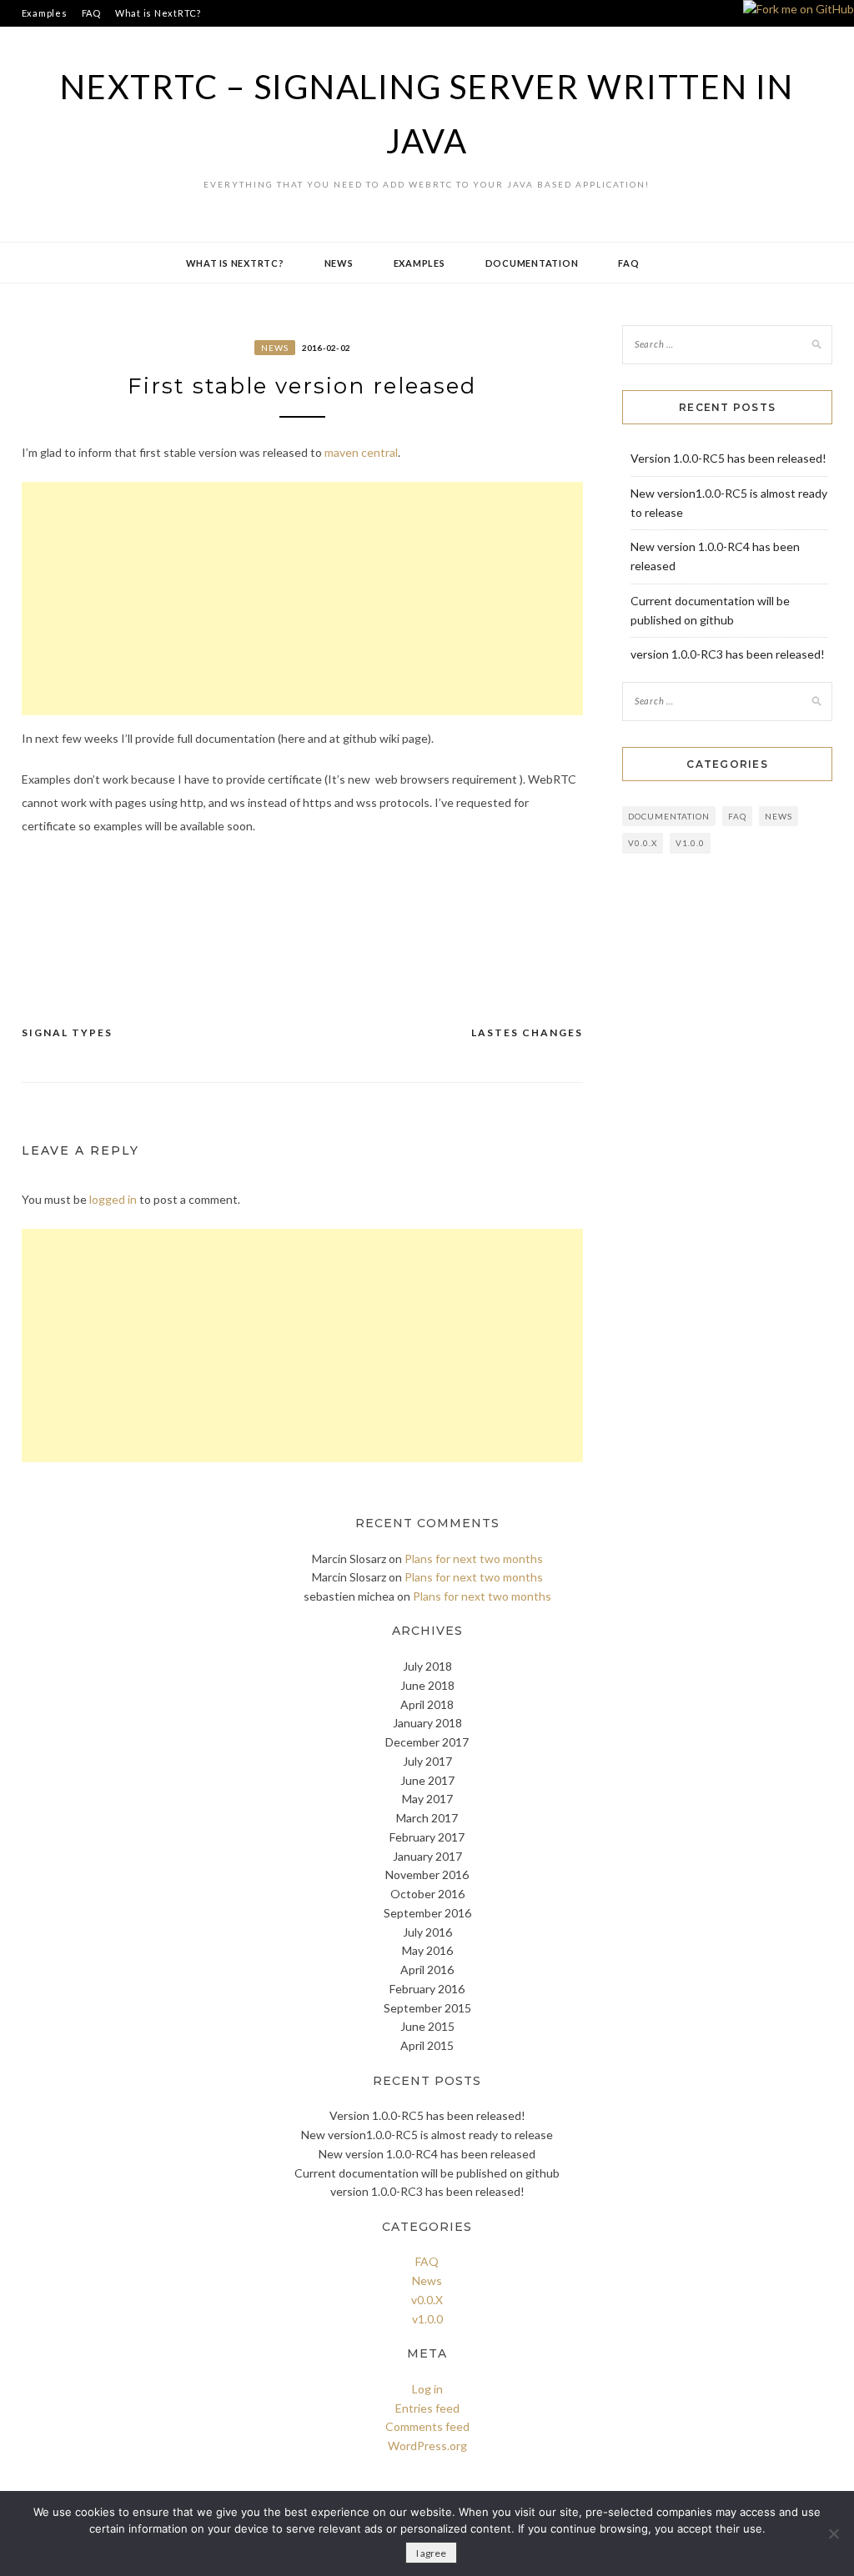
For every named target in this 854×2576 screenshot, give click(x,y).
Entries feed (427, 2408)
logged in (113, 1199)
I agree (431, 2553)
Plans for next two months (474, 1559)
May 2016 (427, 1950)
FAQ (91, 13)
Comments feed (427, 2426)
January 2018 (427, 1723)
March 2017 (427, 1818)
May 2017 (427, 1799)
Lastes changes (527, 1032)
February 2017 (427, 1837)
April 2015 (427, 2045)
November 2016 (427, 1874)
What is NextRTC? (158, 13)
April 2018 (427, 1704)
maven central (361, 452)
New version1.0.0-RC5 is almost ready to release (427, 2135)
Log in (427, 2389)
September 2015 (427, 2008)
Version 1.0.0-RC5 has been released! (728, 458)
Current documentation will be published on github (427, 2173)
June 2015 (427, 2026)
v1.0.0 (690, 843)
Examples (45, 13)
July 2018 (427, 1666)
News (339, 263)
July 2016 (427, 1932)
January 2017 (427, 1856)
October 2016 (427, 1894)
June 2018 (427, 1685)
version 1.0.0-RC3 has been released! (728, 654)
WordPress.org (427, 2446)
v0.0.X (643, 843)
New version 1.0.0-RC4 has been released (427, 2154)
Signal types (67, 1032)
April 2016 (427, 1970)
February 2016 (427, 1989)
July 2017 (427, 1761)
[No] (833, 2533)
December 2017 (427, 1742)
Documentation (532, 263)
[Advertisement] (302, 599)
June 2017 (427, 1780)
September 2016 (427, 1913)
